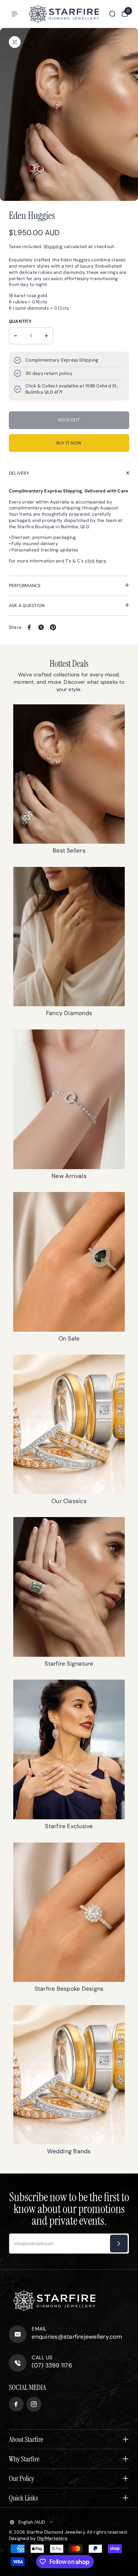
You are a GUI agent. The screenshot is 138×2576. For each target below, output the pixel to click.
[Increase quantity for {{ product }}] (46, 336)
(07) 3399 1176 (52, 2365)
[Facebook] (29, 627)
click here (95, 561)
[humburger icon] (15, 14)
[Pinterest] (53, 627)
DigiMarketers (52, 2538)
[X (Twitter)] (41, 627)
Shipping (53, 247)
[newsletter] (119, 2244)
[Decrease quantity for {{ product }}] (15, 336)
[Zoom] (15, 42)
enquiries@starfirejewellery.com (77, 2337)
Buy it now (69, 443)
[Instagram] (34, 2404)
